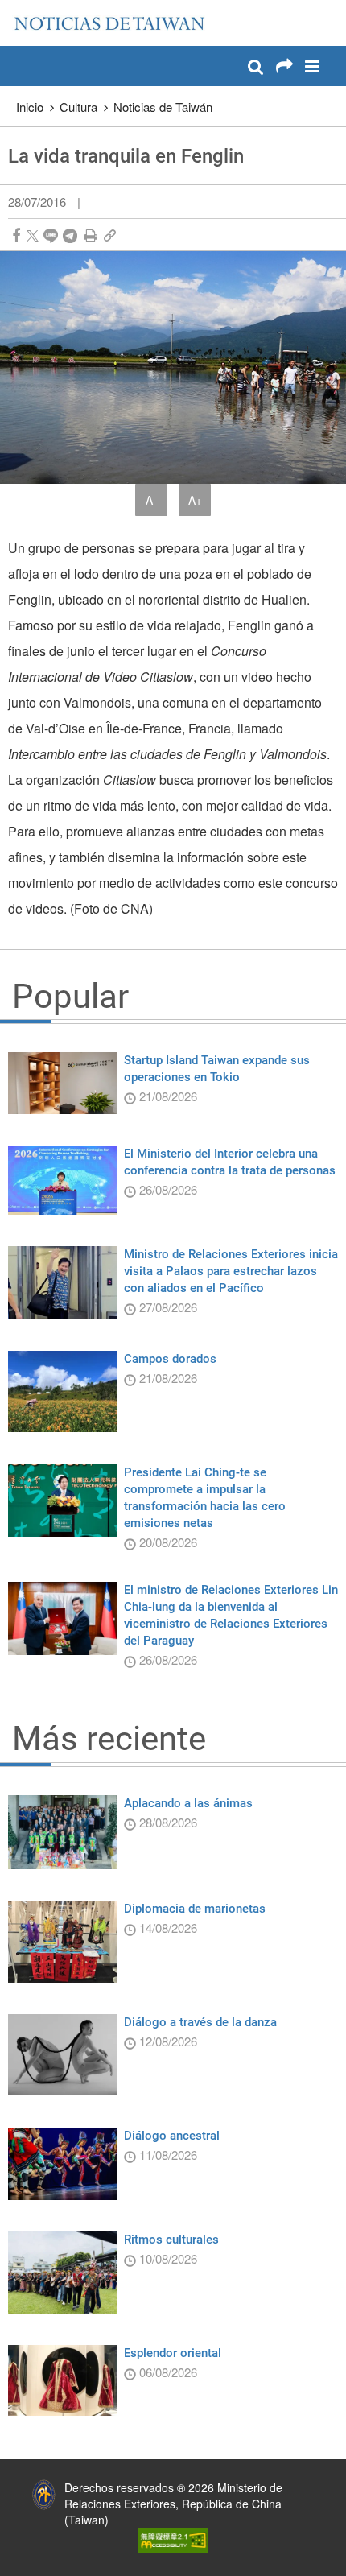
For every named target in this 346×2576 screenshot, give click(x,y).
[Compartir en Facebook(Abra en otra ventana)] (16, 235)
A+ (195, 500)
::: (17, 8)
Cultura (78, 107)
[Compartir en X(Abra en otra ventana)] (33, 235)
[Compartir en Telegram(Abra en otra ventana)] (70, 235)
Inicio (30, 107)
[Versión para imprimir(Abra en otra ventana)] (91, 235)
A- (151, 500)
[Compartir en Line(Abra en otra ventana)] (51, 235)
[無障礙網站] (173, 2538)
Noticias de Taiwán (163, 107)
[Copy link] (110, 235)
